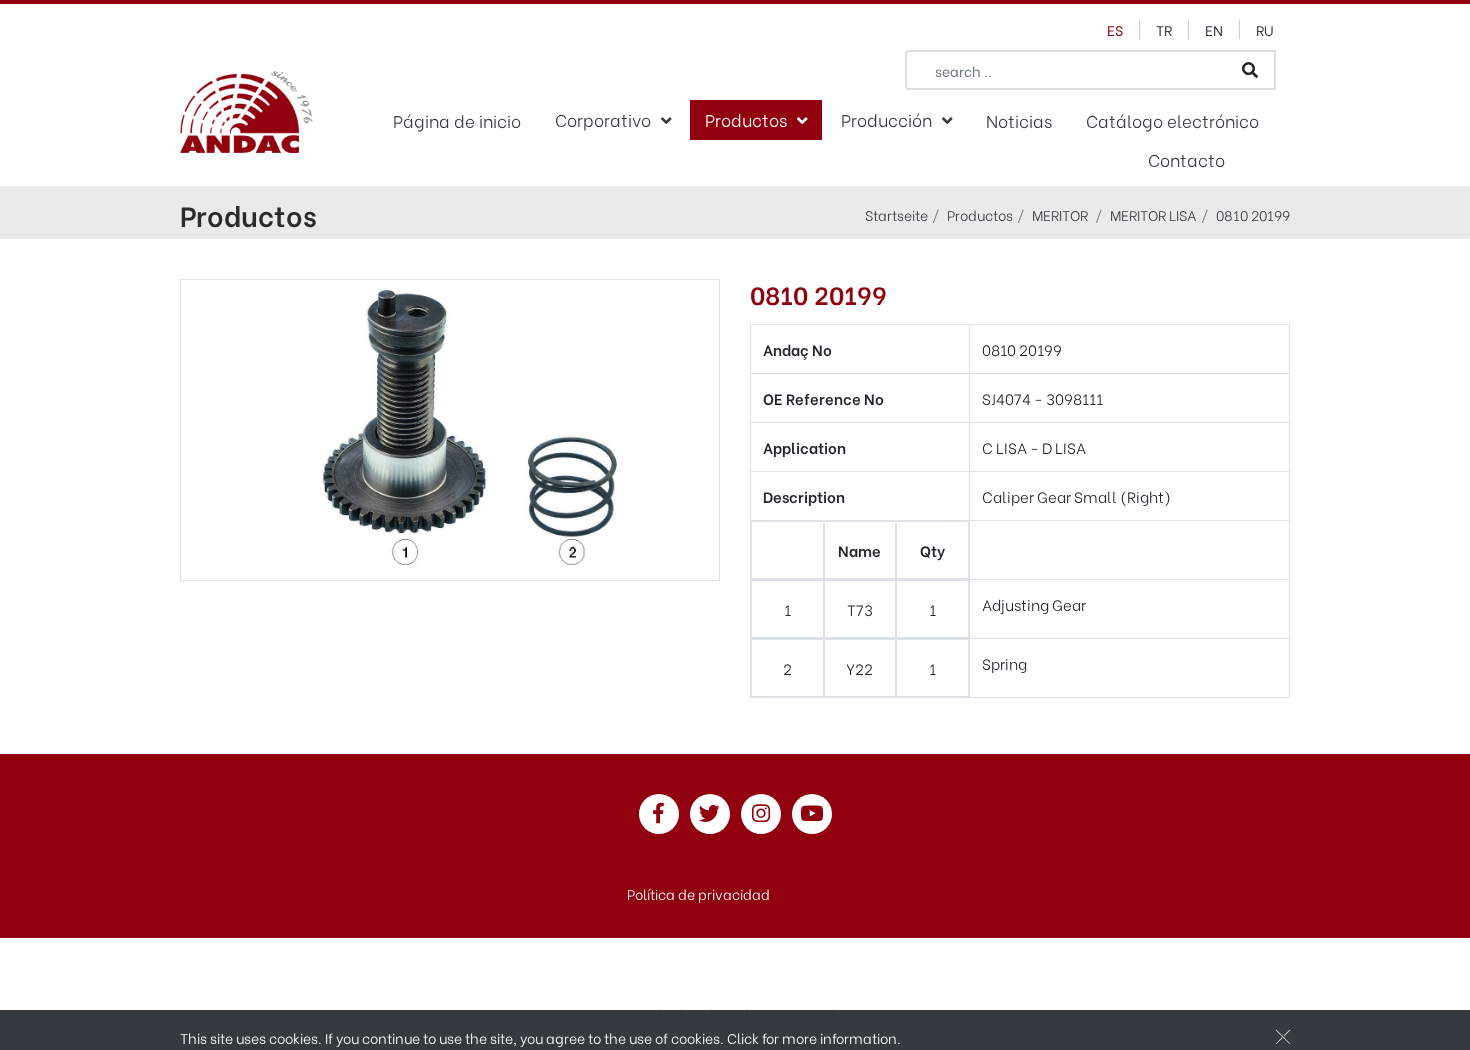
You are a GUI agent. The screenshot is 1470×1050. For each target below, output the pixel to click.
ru (1265, 29)
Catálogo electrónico (1172, 120)
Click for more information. (814, 1037)
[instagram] (761, 814)
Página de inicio (457, 120)
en (1214, 29)
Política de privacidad (698, 893)
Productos (746, 119)
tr (1164, 29)
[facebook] (659, 814)
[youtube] (812, 814)
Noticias (1019, 120)
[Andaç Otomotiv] (246, 114)
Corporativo (603, 119)
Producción (886, 119)
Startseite (896, 214)
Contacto (1186, 159)
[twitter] (710, 814)
